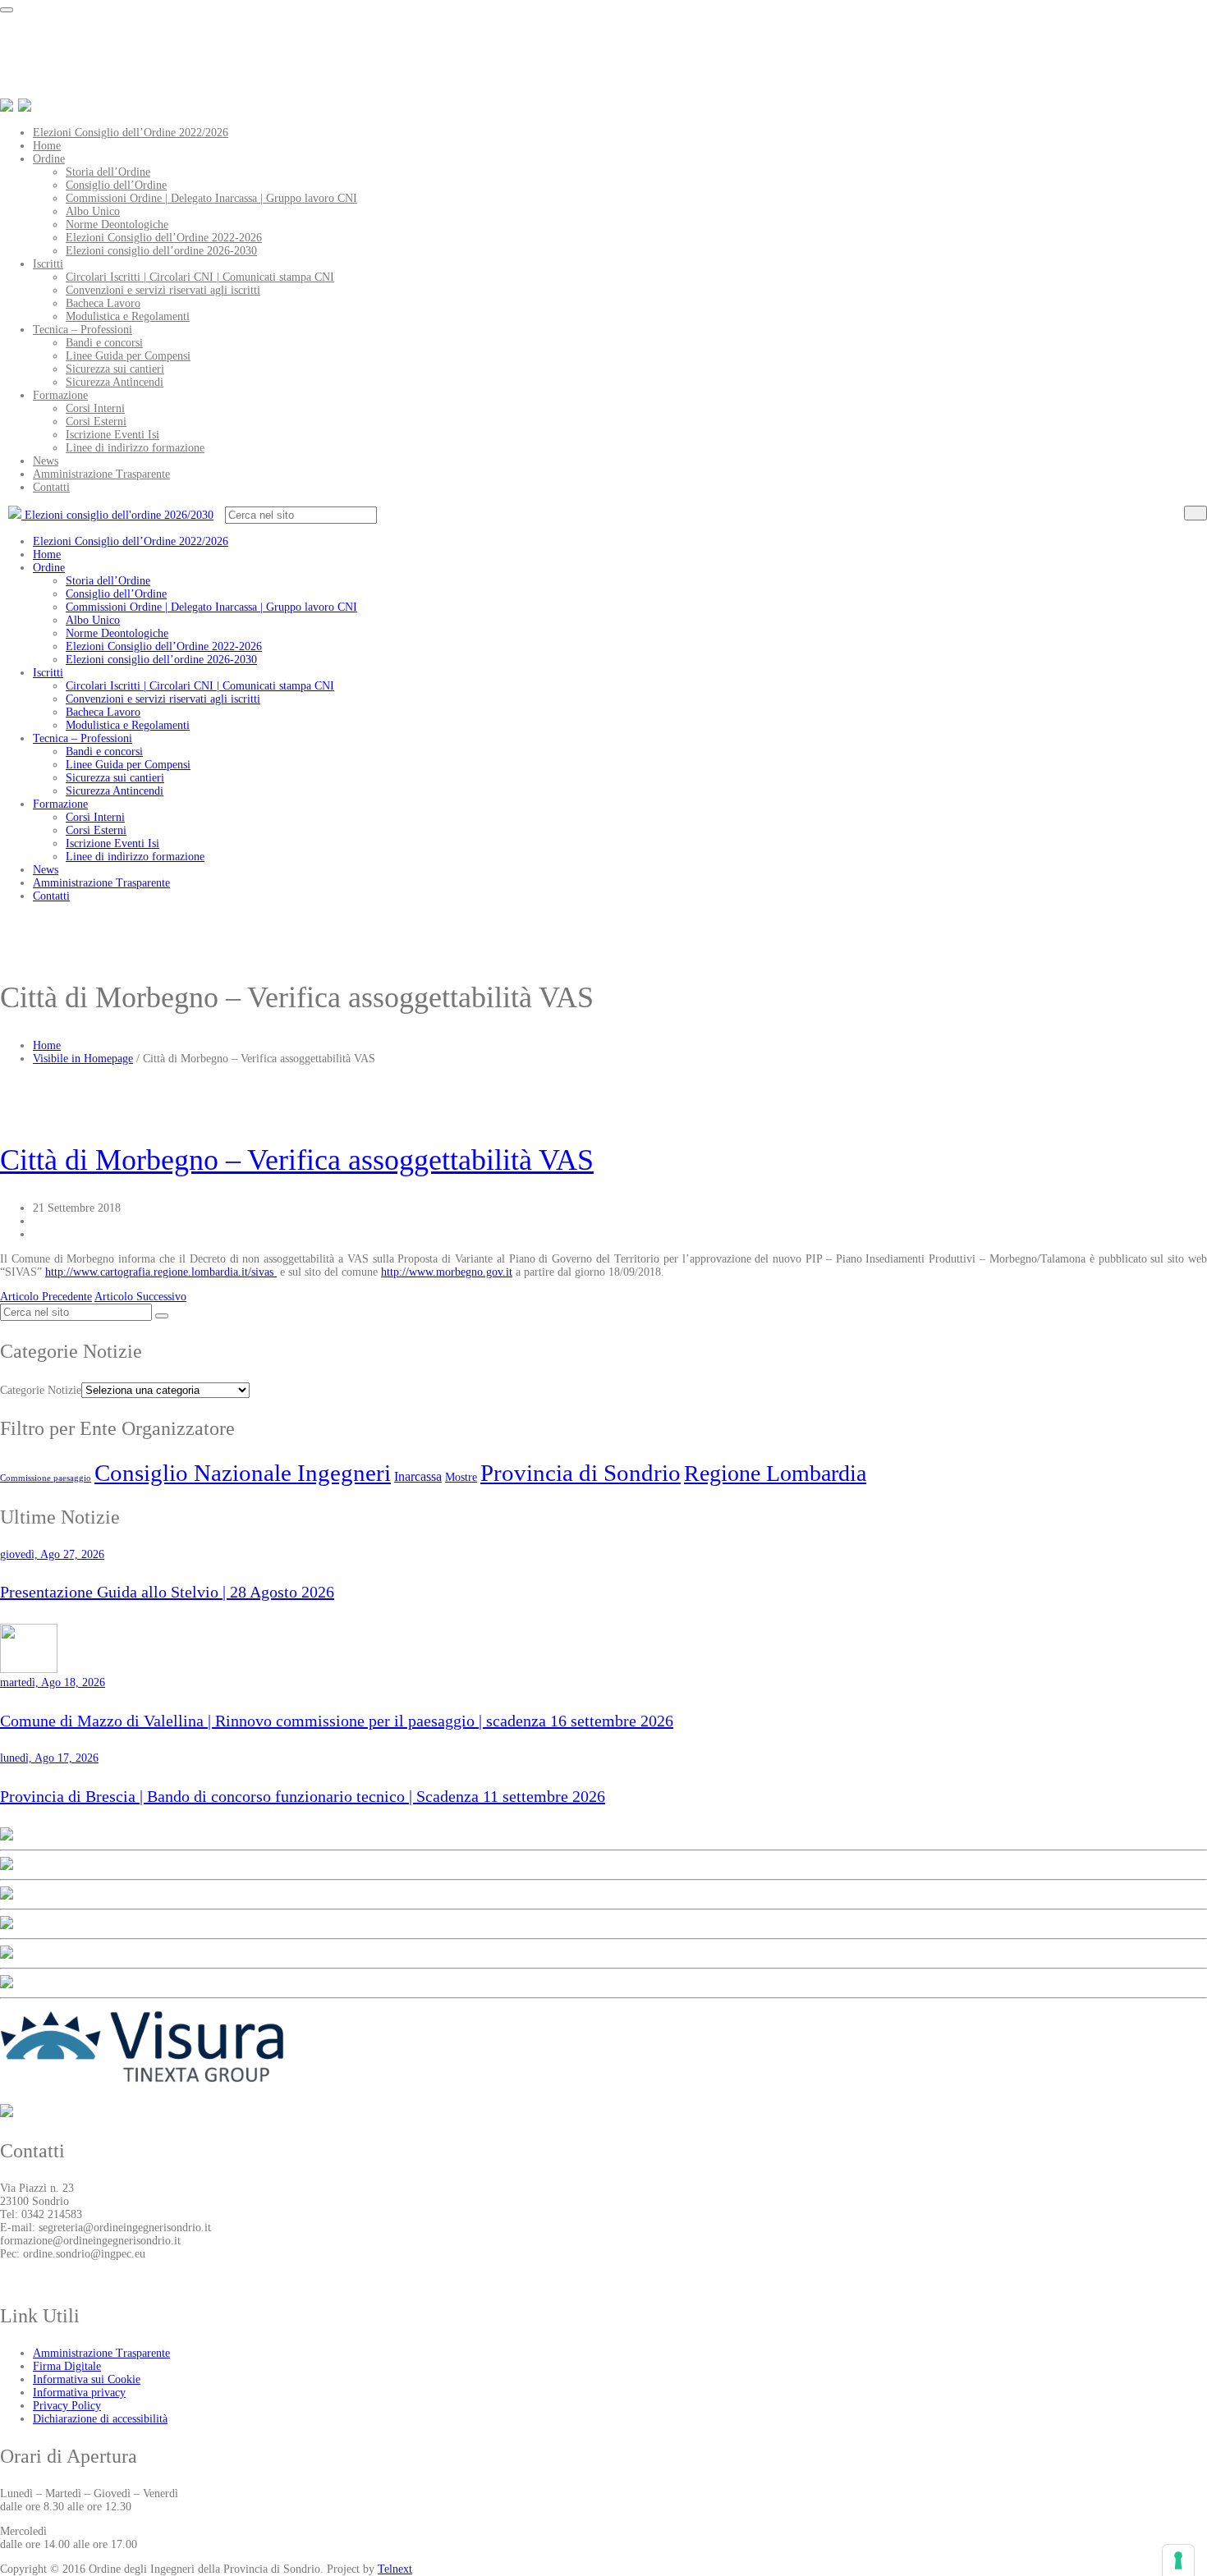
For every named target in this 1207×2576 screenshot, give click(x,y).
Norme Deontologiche (117, 225)
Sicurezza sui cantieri (115, 369)
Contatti (51, 487)
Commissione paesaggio (46, 1478)
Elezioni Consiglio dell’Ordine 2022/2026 (131, 133)
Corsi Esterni (96, 422)
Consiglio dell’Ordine (116, 185)
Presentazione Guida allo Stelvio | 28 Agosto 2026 (167, 1592)
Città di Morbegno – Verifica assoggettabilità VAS (297, 1160)
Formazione (60, 395)
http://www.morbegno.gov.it (447, 1272)
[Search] (1196, 513)
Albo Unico (93, 211)
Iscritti (48, 264)
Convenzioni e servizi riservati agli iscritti (163, 290)
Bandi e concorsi (104, 343)
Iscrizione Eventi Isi (112, 435)
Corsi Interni (95, 408)
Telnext (395, 2569)
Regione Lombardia (775, 1473)
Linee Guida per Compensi (128, 356)
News (46, 461)
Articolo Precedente (46, 1297)
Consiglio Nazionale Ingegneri (243, 1473)
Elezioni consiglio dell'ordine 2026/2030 (117, 515)
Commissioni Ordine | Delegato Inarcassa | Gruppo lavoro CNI (211, 198)
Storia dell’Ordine (108, 172)
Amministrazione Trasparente (101, 474)
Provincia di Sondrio (581, 1473)
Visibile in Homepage (83, 1059)
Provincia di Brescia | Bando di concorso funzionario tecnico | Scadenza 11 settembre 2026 (303, 1796)
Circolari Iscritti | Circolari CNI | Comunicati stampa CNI (200, 277)
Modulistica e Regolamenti (128, 316)
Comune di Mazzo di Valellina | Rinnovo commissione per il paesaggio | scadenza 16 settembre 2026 (337, 1721)
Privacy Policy (67, 2406)
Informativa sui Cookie (87, 2379)
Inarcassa (418, 1476)
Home (47, 146)
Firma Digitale (67, 2366)
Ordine (49, 159)
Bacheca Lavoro (103, 303)
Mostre (461, 1477)
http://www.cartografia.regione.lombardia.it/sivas (161, 1272)
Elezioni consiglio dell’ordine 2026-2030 (161, 251)
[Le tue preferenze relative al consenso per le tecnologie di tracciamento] (1178, 2560)
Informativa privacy (79, 2393)
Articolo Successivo (140, 1297)
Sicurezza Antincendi (115, 382)
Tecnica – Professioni (83, 330)
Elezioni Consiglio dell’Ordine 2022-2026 (164, 238)
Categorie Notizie (41, 1390)
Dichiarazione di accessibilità (100, 2419)
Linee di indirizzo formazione (135, 448)
